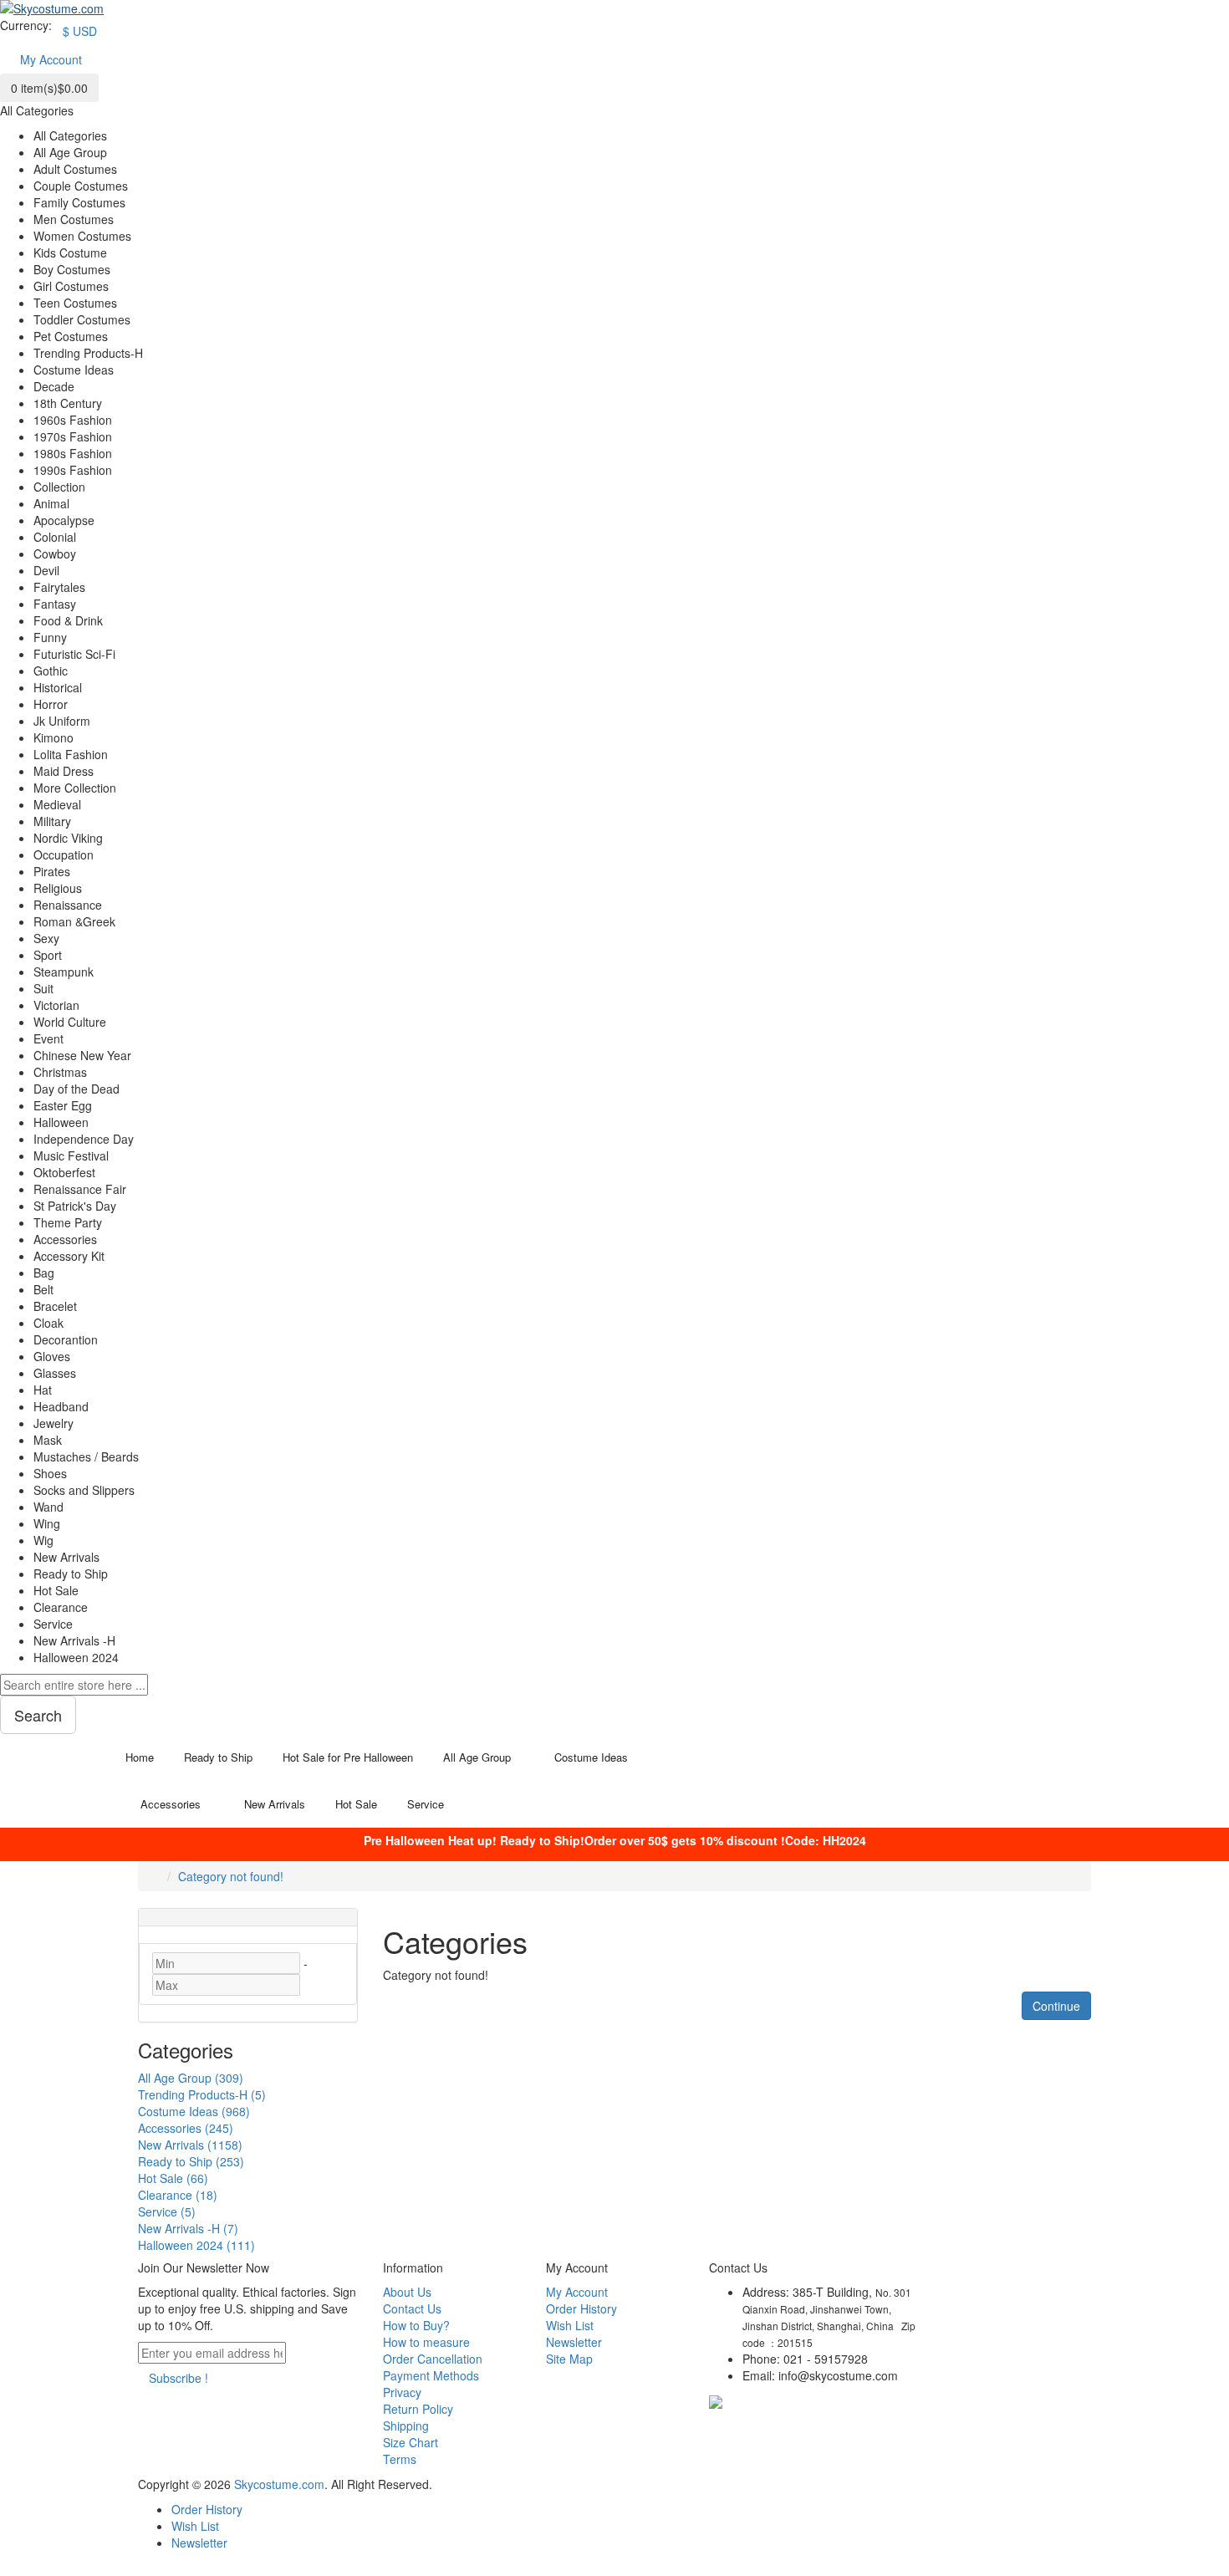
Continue (1056, 2006)
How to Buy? (416, 2325)
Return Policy (418, 2409)
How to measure (426, 2342)
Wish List (570, 2325)
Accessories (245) (186, 2128)
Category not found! (231, 1876)
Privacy (402, 2392)
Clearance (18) (178, 2195)
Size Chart (411, 2442)
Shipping (406, 2426)
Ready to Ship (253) (191, 2161)
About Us (407, 2292)
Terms (400, 2459)
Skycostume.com (279, 2484)
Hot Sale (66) (173, 2178)
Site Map (569, 2359)
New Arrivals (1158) (190, 2145)
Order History (581, 2308)
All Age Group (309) (191, 2078)
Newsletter (574, 2342)
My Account (577, 2292)
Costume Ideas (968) (194, 2111)
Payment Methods (431, 2375)
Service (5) (167, 2211)
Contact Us (412, 2308)
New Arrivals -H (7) (188, 2228)
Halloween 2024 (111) (196, 2245)
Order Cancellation (433, 2359)
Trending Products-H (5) (202, 2094)
